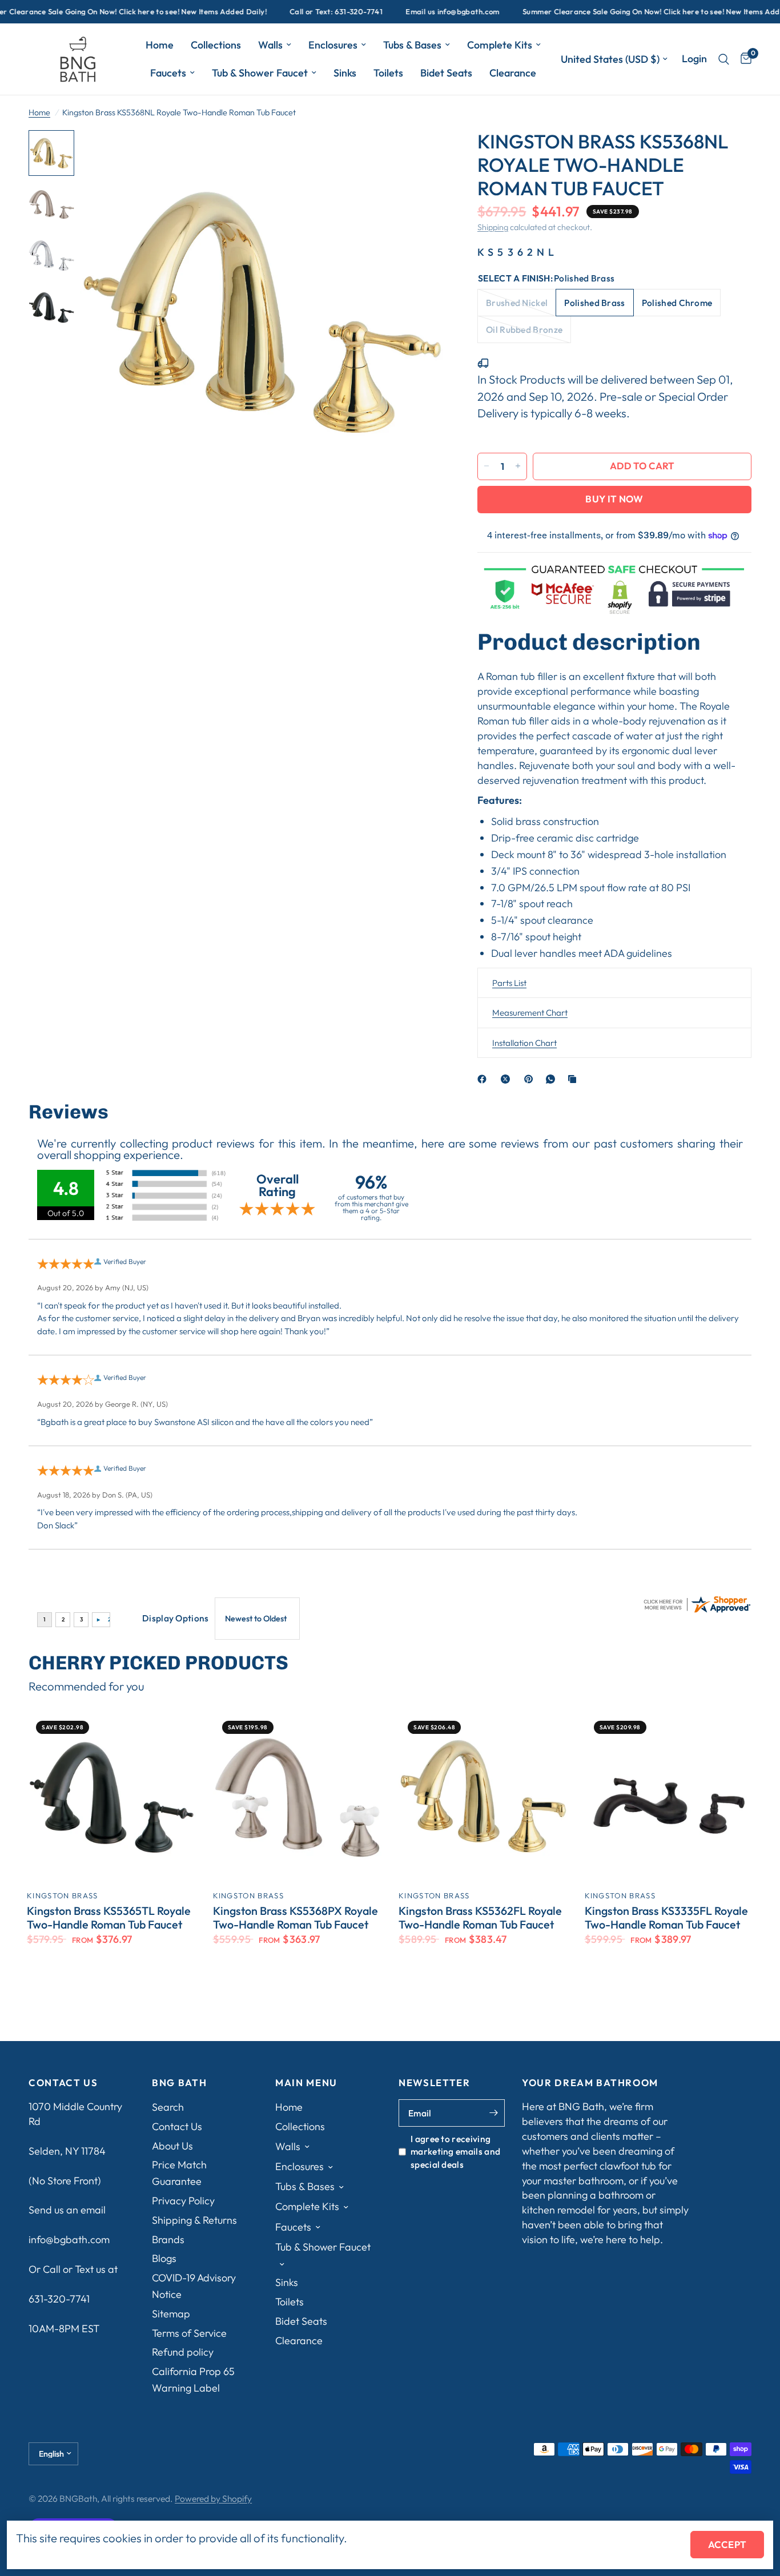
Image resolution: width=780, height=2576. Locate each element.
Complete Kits (500, 45)
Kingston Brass (62, 1895)
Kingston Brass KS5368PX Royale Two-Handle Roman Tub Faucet (295, 1918)
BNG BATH (179, 2083)
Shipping (493, 227)
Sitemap (171, 2314)
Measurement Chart (530, 1013)
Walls (270, 45)
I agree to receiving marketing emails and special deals (455, 2152)
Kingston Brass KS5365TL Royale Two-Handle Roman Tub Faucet (109, 1918)
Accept (727, 2544)
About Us (172, 2146)
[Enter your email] (493, 2113)
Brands (168, 2239)
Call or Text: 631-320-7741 (289, 12)
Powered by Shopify (213, 2498)
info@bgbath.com (69, 2239)
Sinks (345, 73)
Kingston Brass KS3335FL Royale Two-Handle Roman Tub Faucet (666, 1918)
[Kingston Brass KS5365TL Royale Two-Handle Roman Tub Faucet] (111, 1796)
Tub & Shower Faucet (260, 73)
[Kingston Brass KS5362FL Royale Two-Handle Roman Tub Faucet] (483, 1796)
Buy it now (614, 499)
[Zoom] (419, 154)
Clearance (513, 73)
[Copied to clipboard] (574, 1079)
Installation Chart (524, 1042)
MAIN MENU (306, 2083)
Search (168, 2107)
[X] (508, 1079)
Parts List (509, 982)
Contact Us (177, 2126)
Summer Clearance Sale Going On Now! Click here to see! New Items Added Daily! (619, 12)
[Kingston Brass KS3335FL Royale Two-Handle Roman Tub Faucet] (669, 1796)
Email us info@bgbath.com (405, 12)
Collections (216, 45)
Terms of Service (189, 2333)
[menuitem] (160, 45)
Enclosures (333, 45)
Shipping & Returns (194, 2220)
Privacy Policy (183, 2201)
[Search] (724, 59)
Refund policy (183, 2352)
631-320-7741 (59, 2299)
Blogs (164, 2258)
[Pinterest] (531, 1079)
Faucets (168, 73)
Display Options (176, 1618)
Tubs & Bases (412, 45)
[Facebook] (484, 1079)
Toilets (388, 73)
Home (160, 45)
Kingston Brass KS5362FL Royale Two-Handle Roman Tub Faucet (480, 1918)
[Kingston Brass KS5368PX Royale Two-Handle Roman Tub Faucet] (297, 1796)
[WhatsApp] (553, 1079)
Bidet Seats (446, 73)
